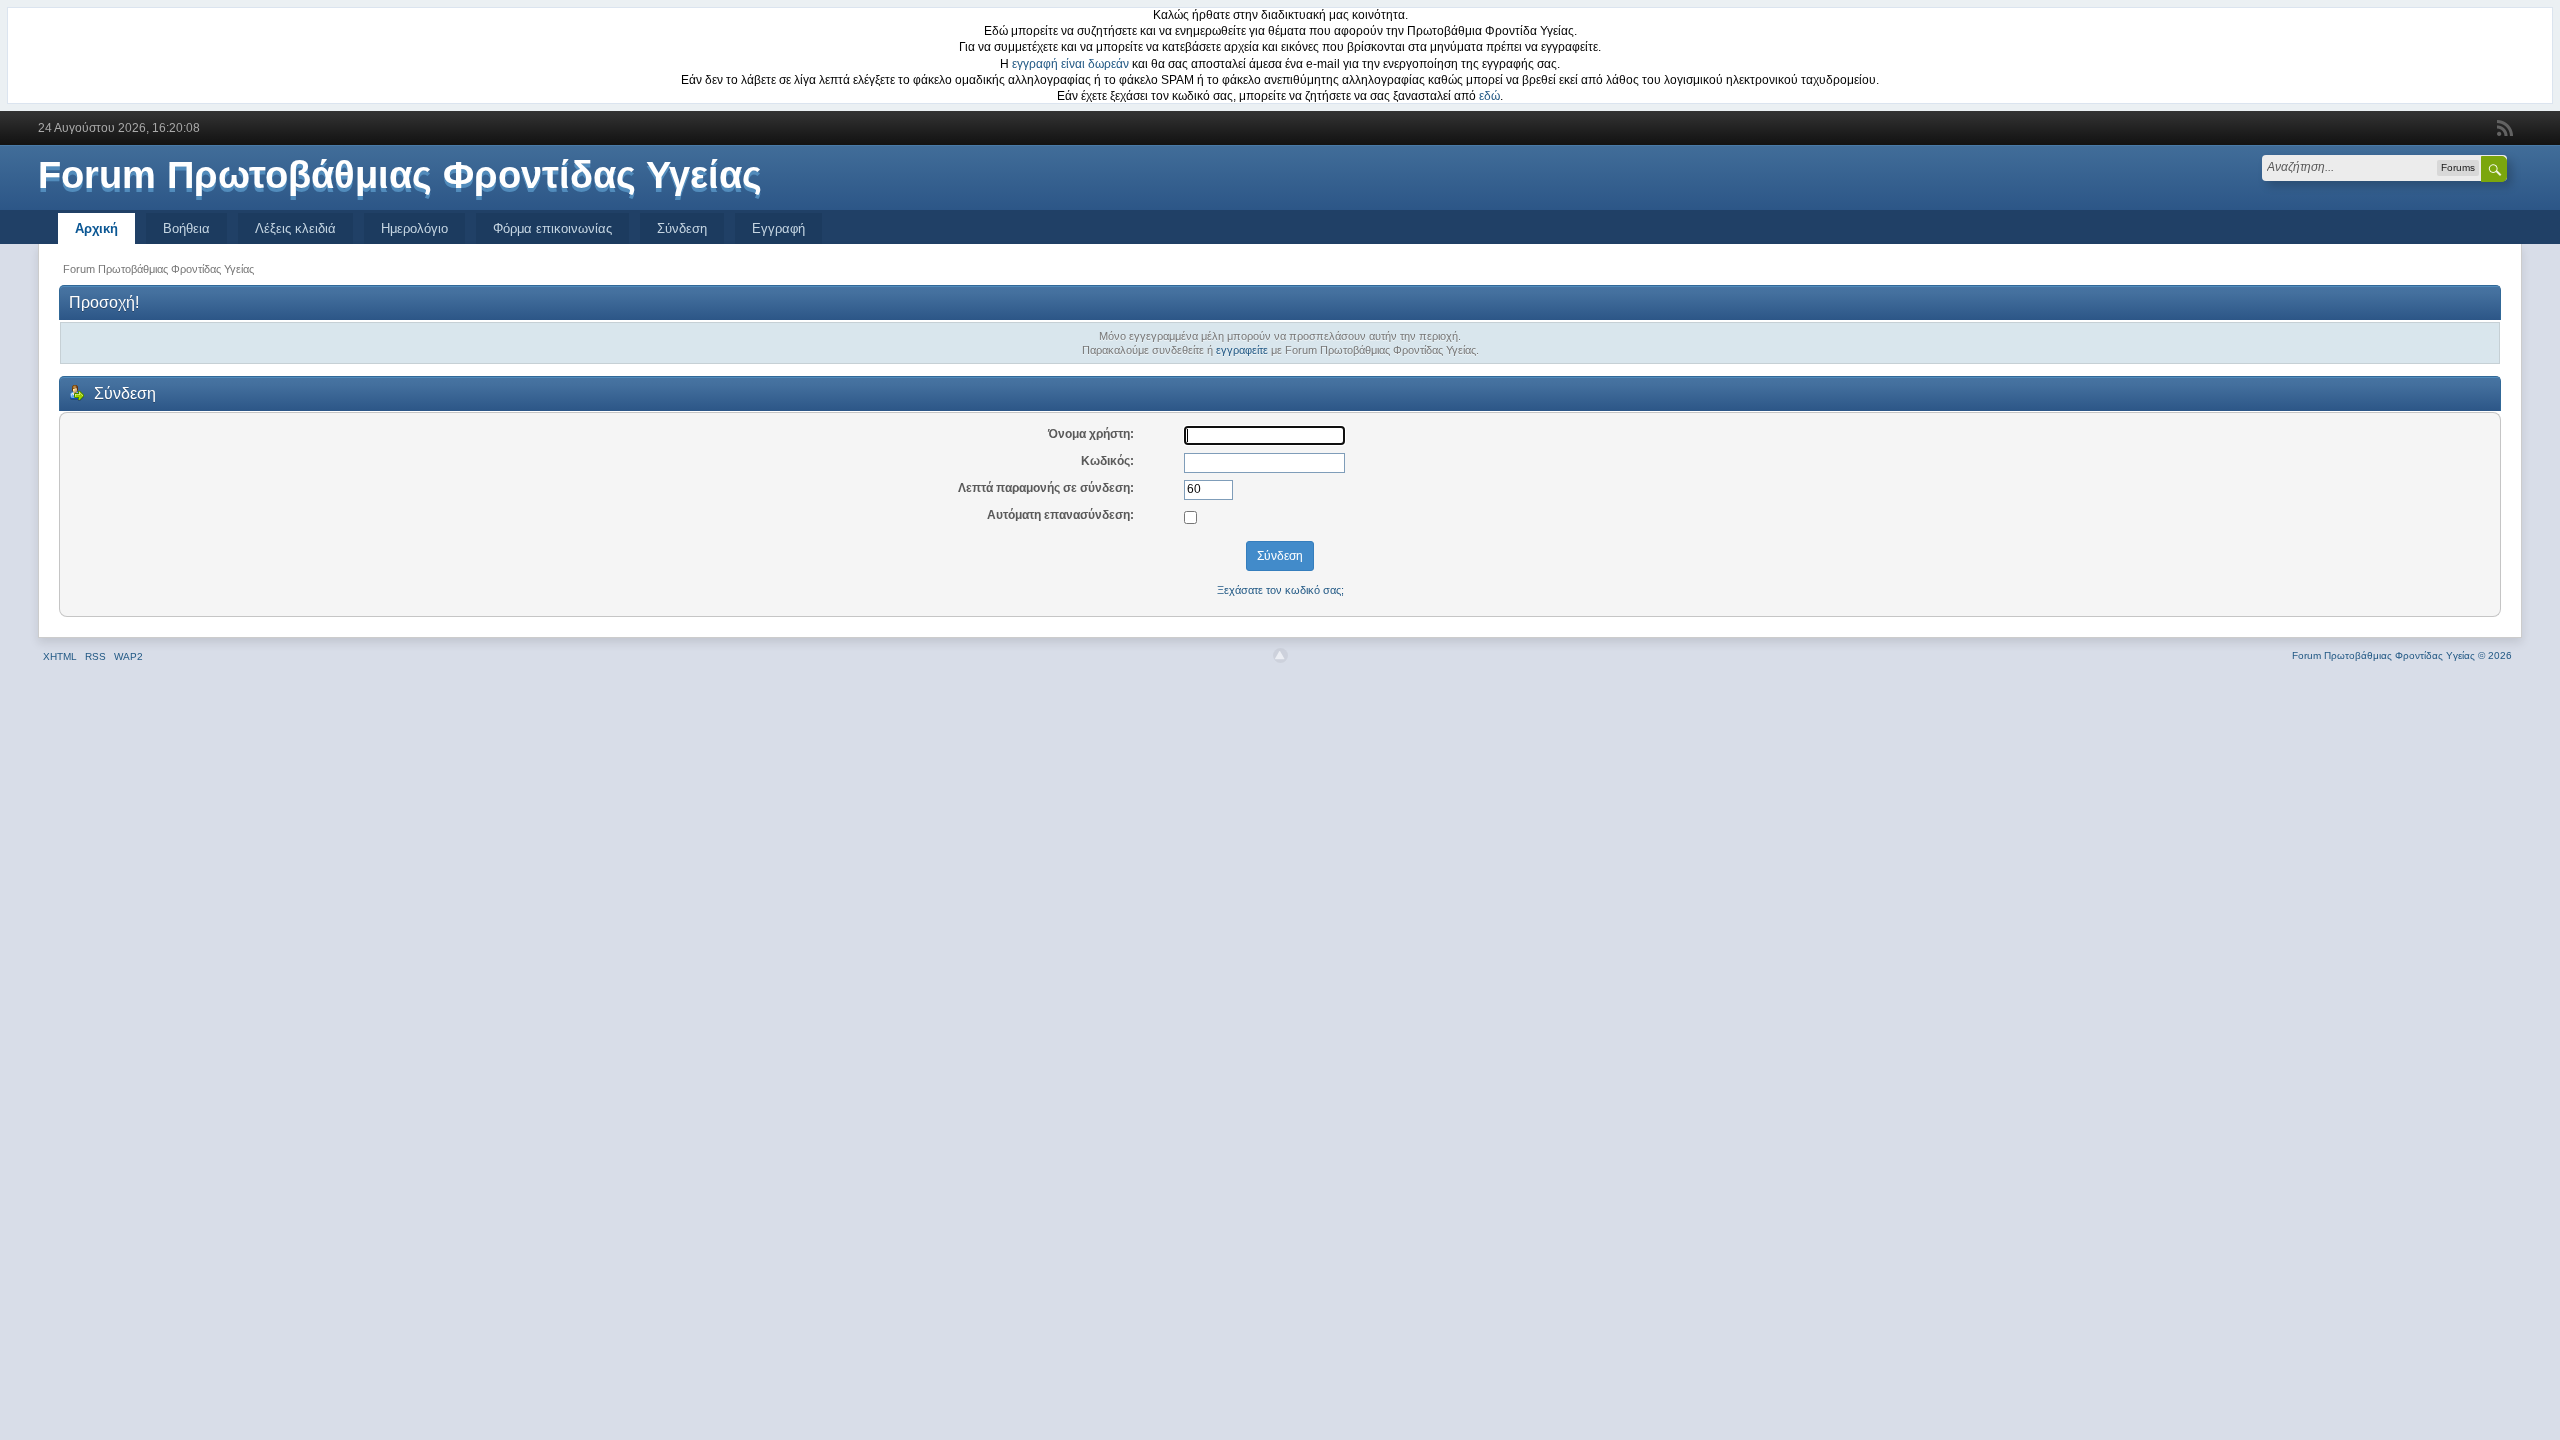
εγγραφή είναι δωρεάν (1070, 64)
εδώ (1489, 96)
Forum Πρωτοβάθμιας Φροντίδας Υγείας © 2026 (2402, 655)
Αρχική (96, 228)
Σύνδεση (682, 228)
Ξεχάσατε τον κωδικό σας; (1280, 590)
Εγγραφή (778, 228)
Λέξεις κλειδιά (295, 228)
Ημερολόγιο (414, 228)
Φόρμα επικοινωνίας (552, 228)
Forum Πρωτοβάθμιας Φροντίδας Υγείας (400, 175)
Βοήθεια (186, 228)
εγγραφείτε (1242, 350)
